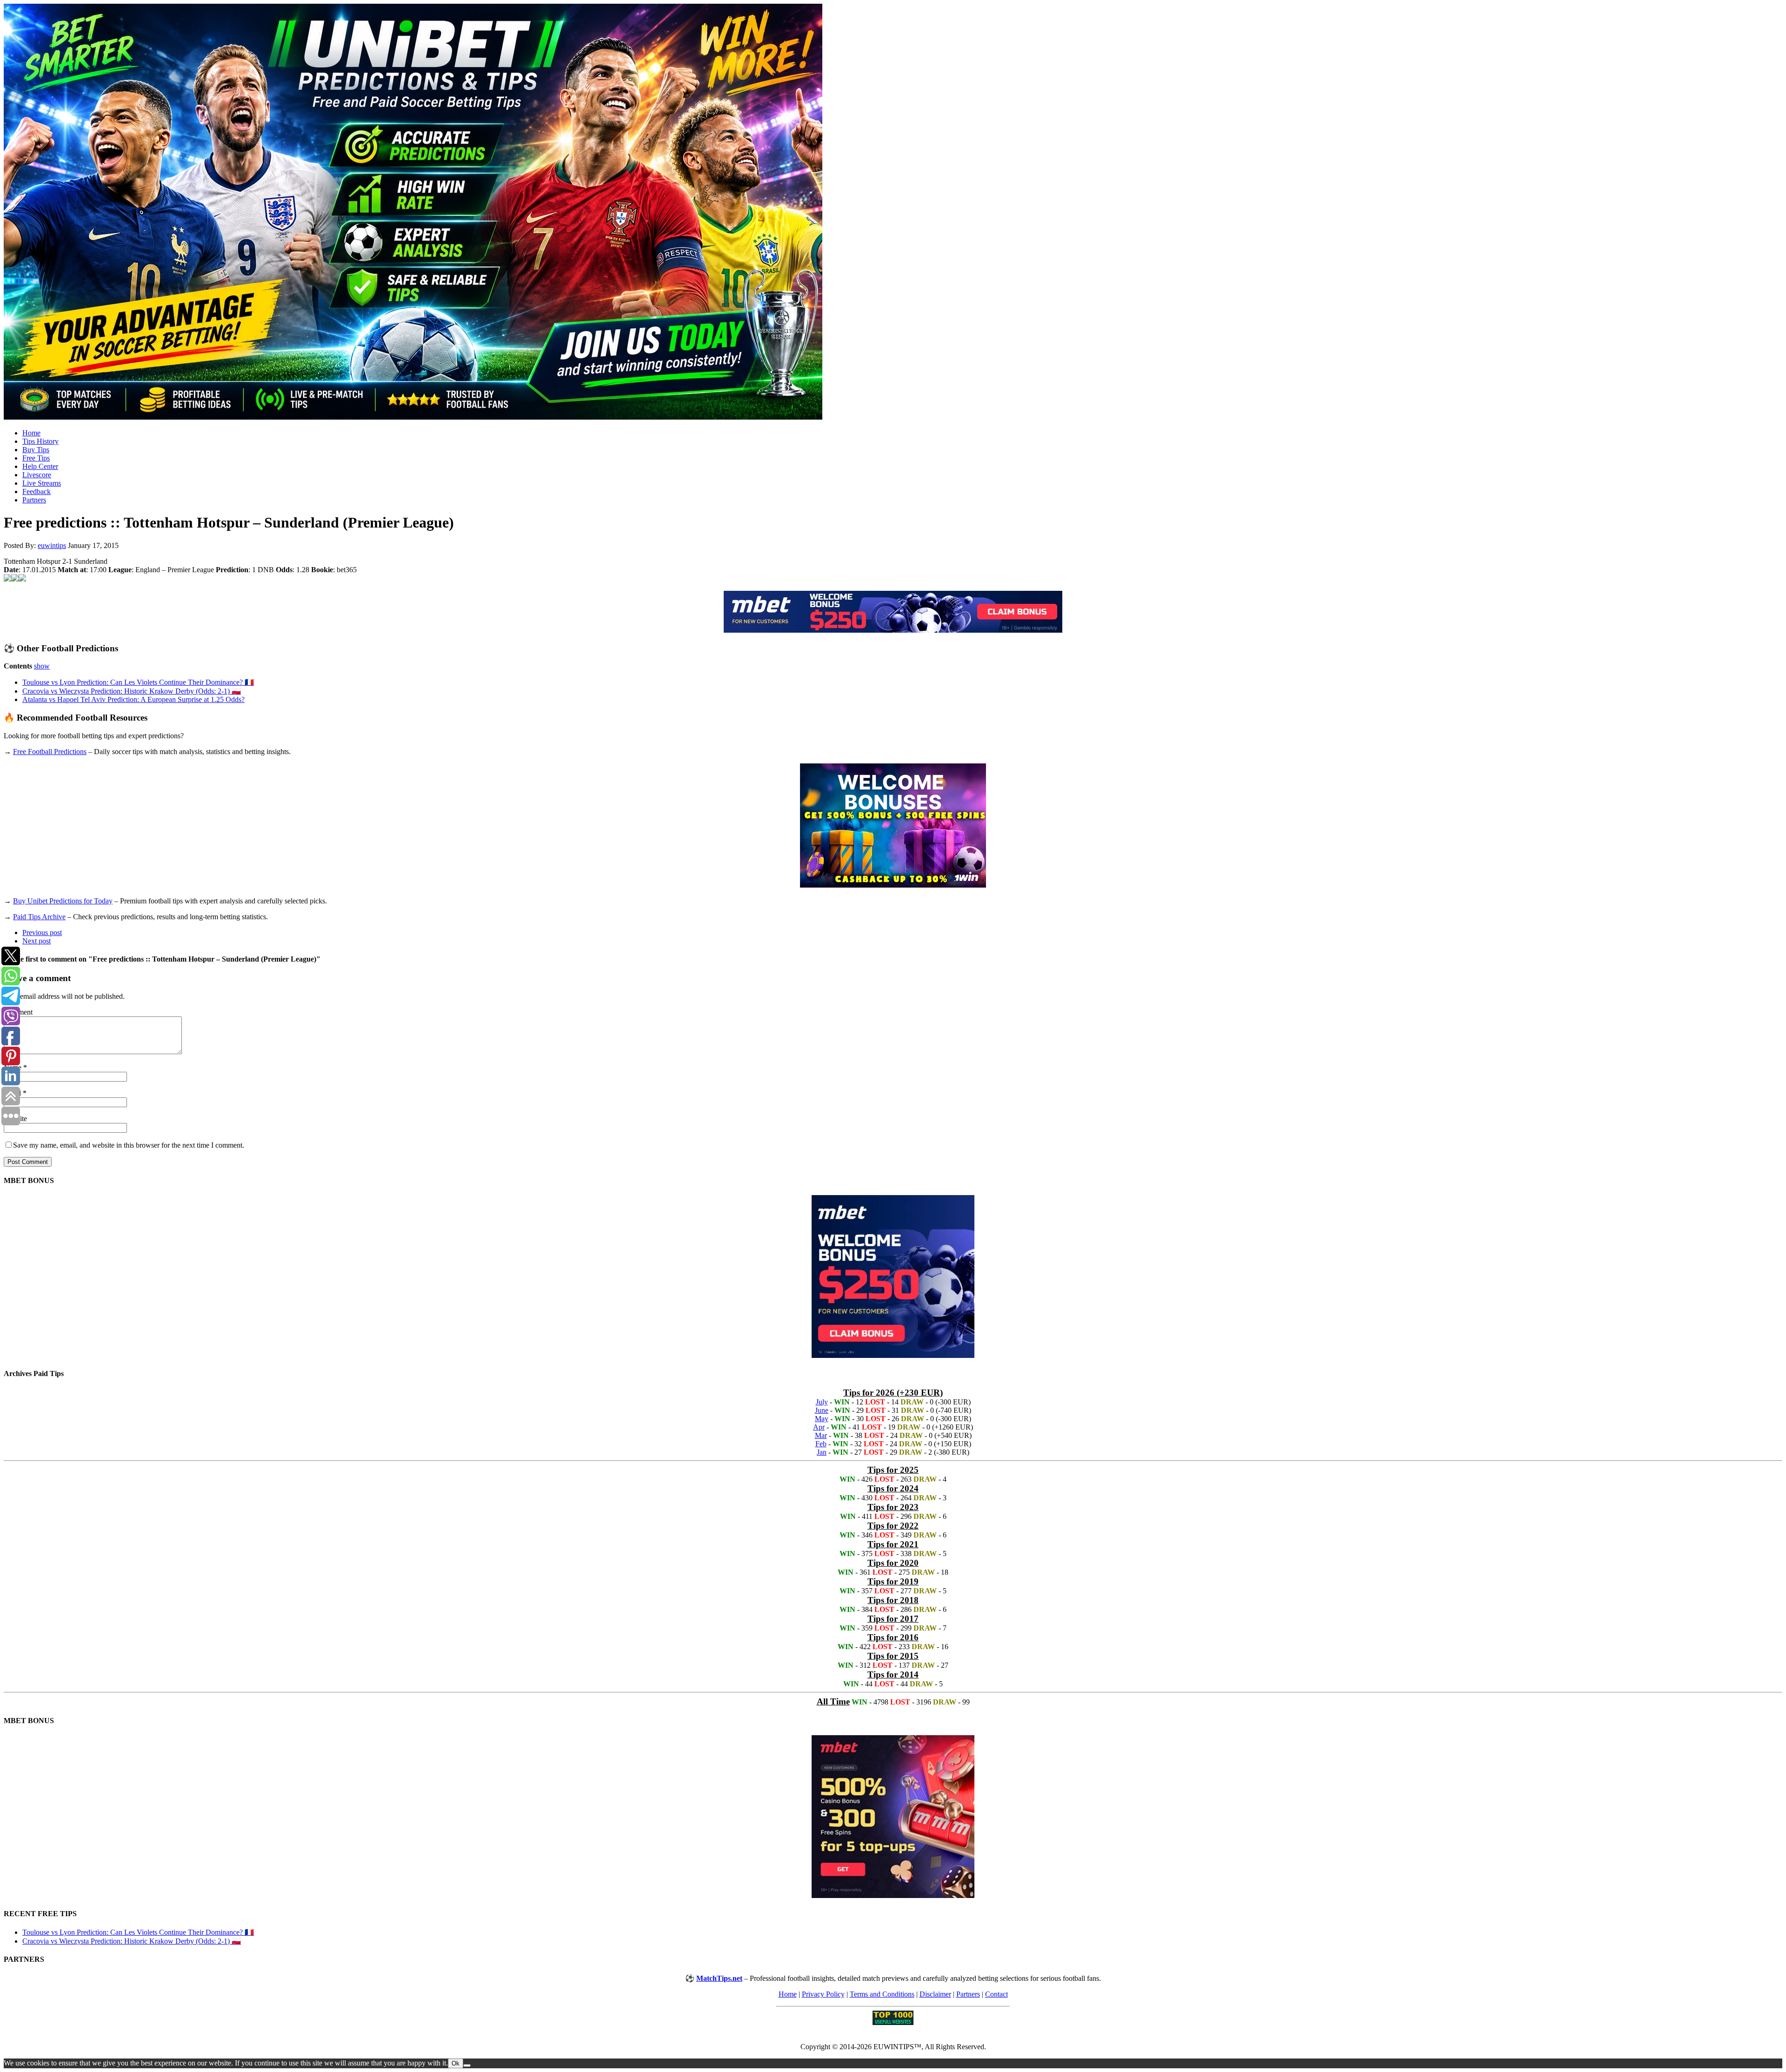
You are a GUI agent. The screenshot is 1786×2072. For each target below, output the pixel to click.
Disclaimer (935, 1994)
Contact (996, 1994)
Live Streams (42, 483)
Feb (821, 1444)
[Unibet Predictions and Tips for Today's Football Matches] (893, 213)
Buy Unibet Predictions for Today (63, 901)
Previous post (42, 932)
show (42, 666)
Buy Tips (36, 450)
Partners (34, 500)
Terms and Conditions (882, 1994)
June (822, 1410)
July (822, 1402)
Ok (456, 2063)
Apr (819, 1427)
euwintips (52, 545)
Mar (821, 1435)
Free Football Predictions (50, 752)
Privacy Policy (823, 1994)
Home (31, 433)
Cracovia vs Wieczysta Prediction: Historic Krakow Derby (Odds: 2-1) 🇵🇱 (132, 691)
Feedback (37, 491)
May (822, 1419)
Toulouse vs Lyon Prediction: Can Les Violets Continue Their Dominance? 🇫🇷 (138, 682)
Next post (37, 941)
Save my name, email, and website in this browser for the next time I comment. (129, 1145)
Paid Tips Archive (39, 917)
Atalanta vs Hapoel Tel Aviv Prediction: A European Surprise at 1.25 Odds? (133, 699)
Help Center (40, 466)
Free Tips (36, 458)
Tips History (40, 441)
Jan (822, 1452)
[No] (467, 2065)
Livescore (37, 475)
